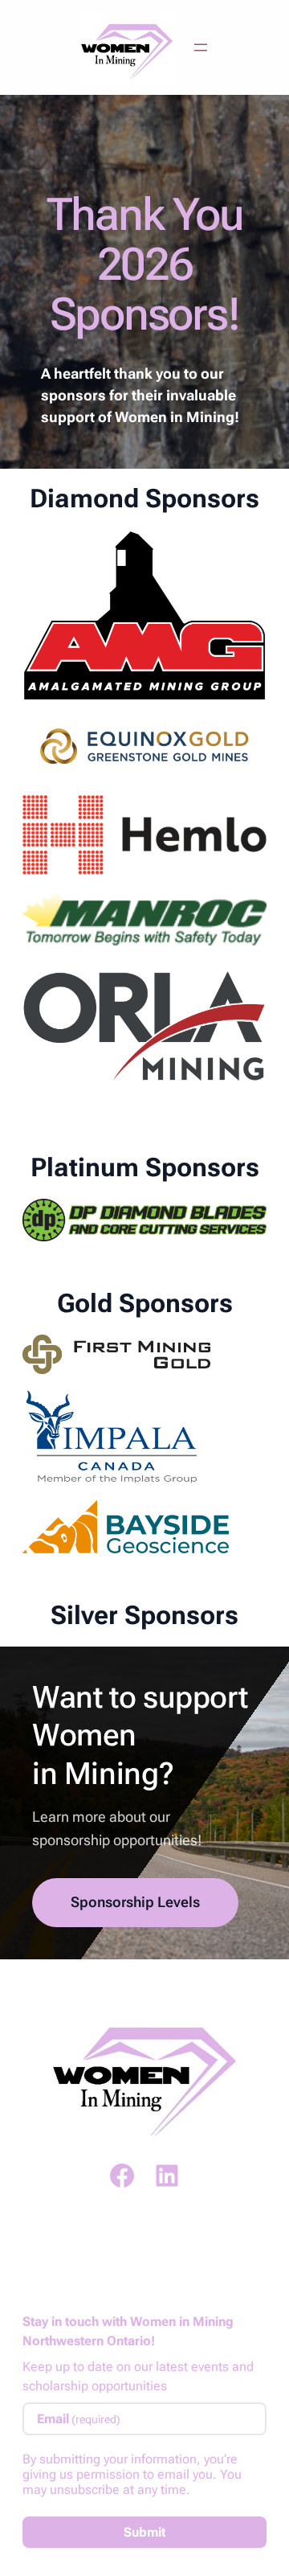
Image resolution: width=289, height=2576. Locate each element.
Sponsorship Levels (135, 1902)
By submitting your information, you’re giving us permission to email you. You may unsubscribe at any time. (132, 2474)
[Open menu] (201, 47)
